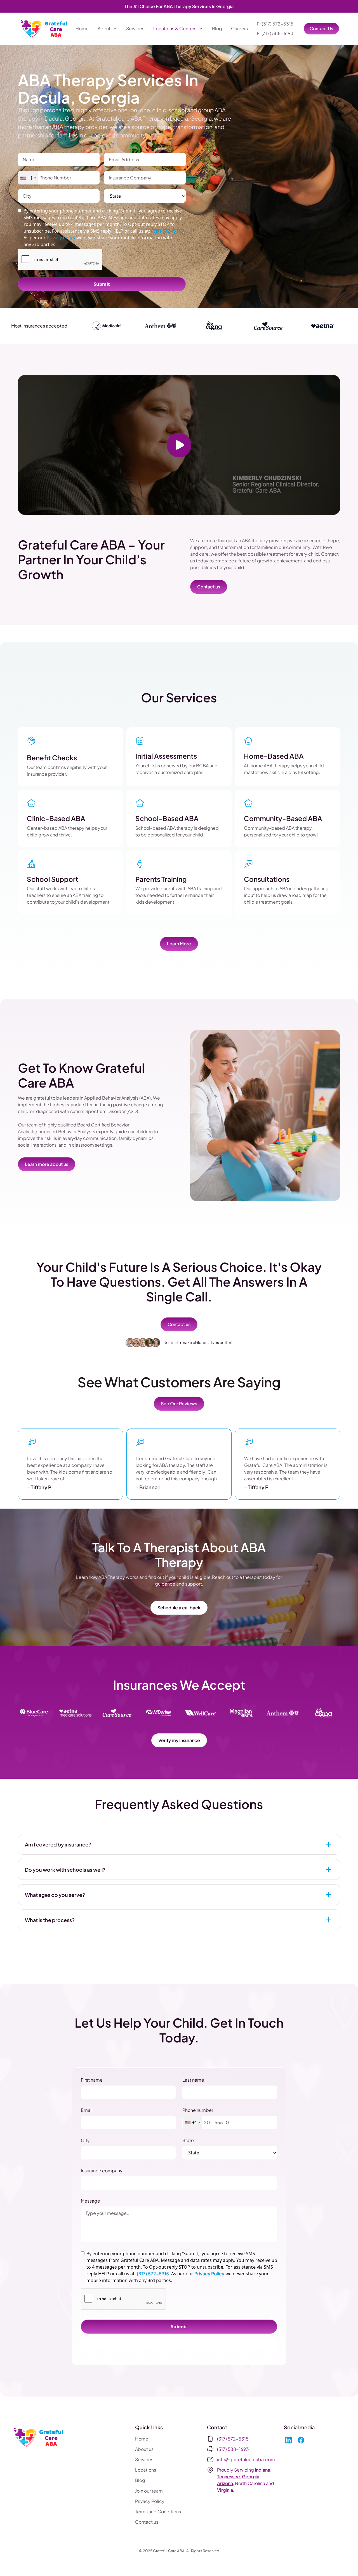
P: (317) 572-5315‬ (275, 24)
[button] (107, 29)
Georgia (251, 2476)
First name (92, 2080)
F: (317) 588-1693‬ (275, 33)
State (188, 2140)
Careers (239, 28)
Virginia (225, 2490)
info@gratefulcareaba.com (246, 2459)
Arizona (225, 2483)
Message (90, 2201)
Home (82, 28)
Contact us (209, 587)
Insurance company (102, 2171)
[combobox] (28, 178)
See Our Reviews (179, 1403)
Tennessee (229, 2476)
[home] (44, 29)
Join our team (149, 2491)
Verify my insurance (179, 1740)
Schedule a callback (179, 1608)
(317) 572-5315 (167, 231)
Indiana (262, 2470)
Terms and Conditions (158, 2511)
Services (135, 28)
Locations (146, 2470)
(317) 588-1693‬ (233, 2449)
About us (144, 2449)
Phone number (198, 2110)
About (104, 28)
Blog (217, 28)
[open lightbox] (179, 445)
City (85, 2140)
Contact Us (321, 28)
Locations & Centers (175, 28)
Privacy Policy (209, 2274)
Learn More (179, 944)
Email (87, 2110)
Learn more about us (47, 1164)
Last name (193, 2080)
